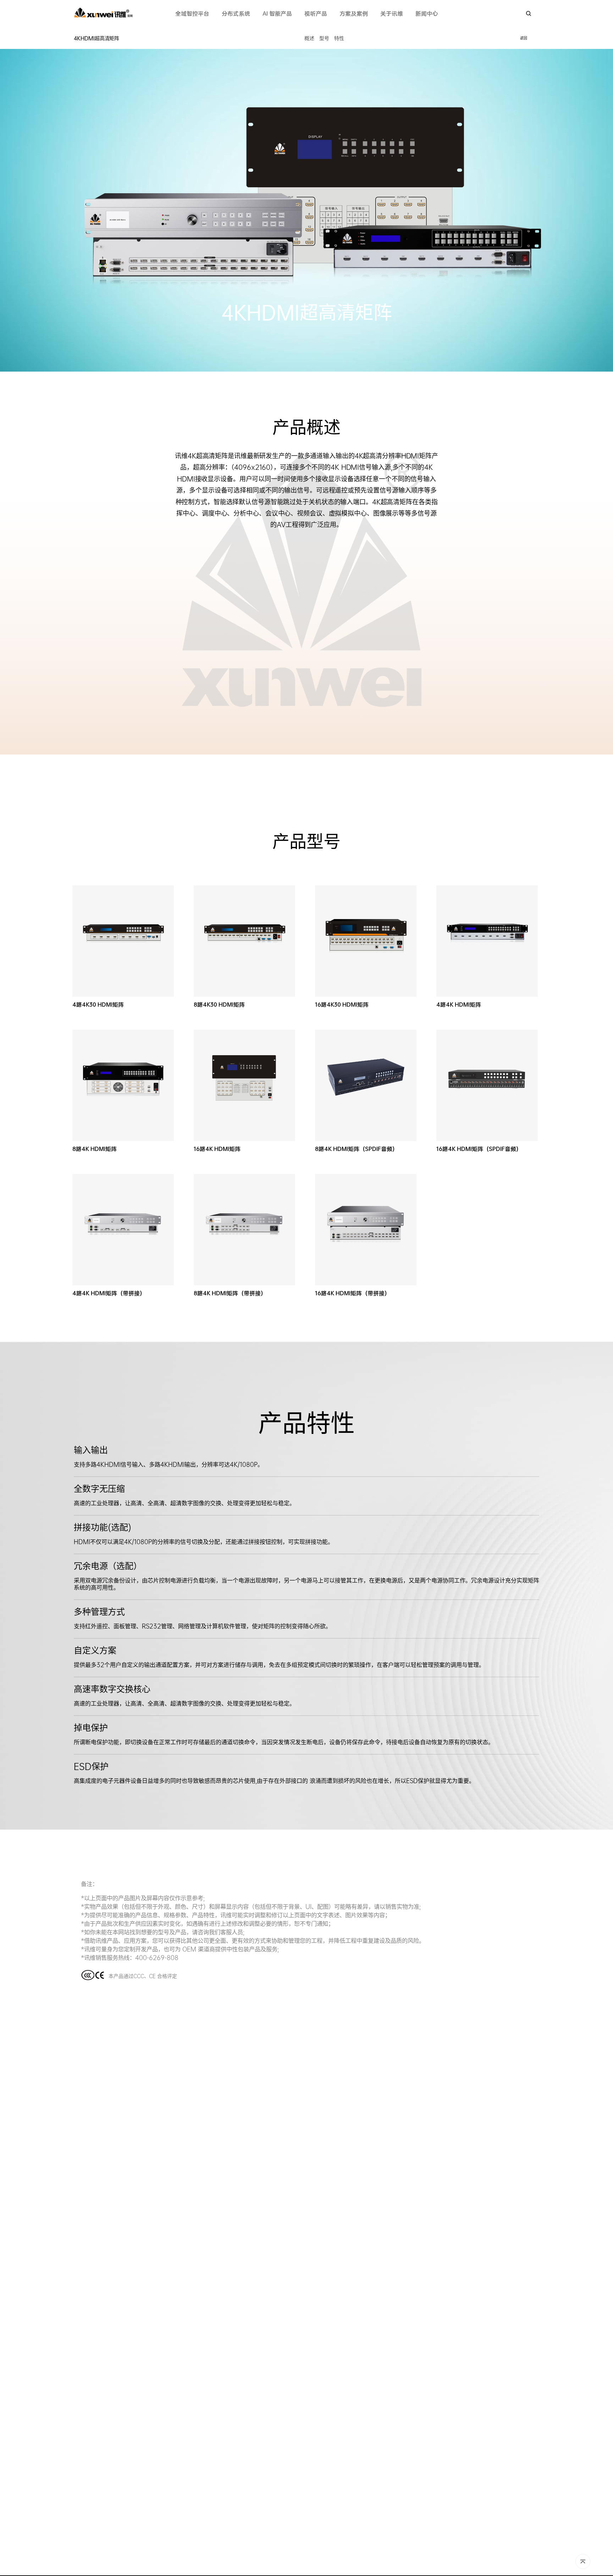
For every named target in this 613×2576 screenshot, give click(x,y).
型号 (324, 38)
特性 (339, 38)
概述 (309, 38)
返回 (524, 38)
